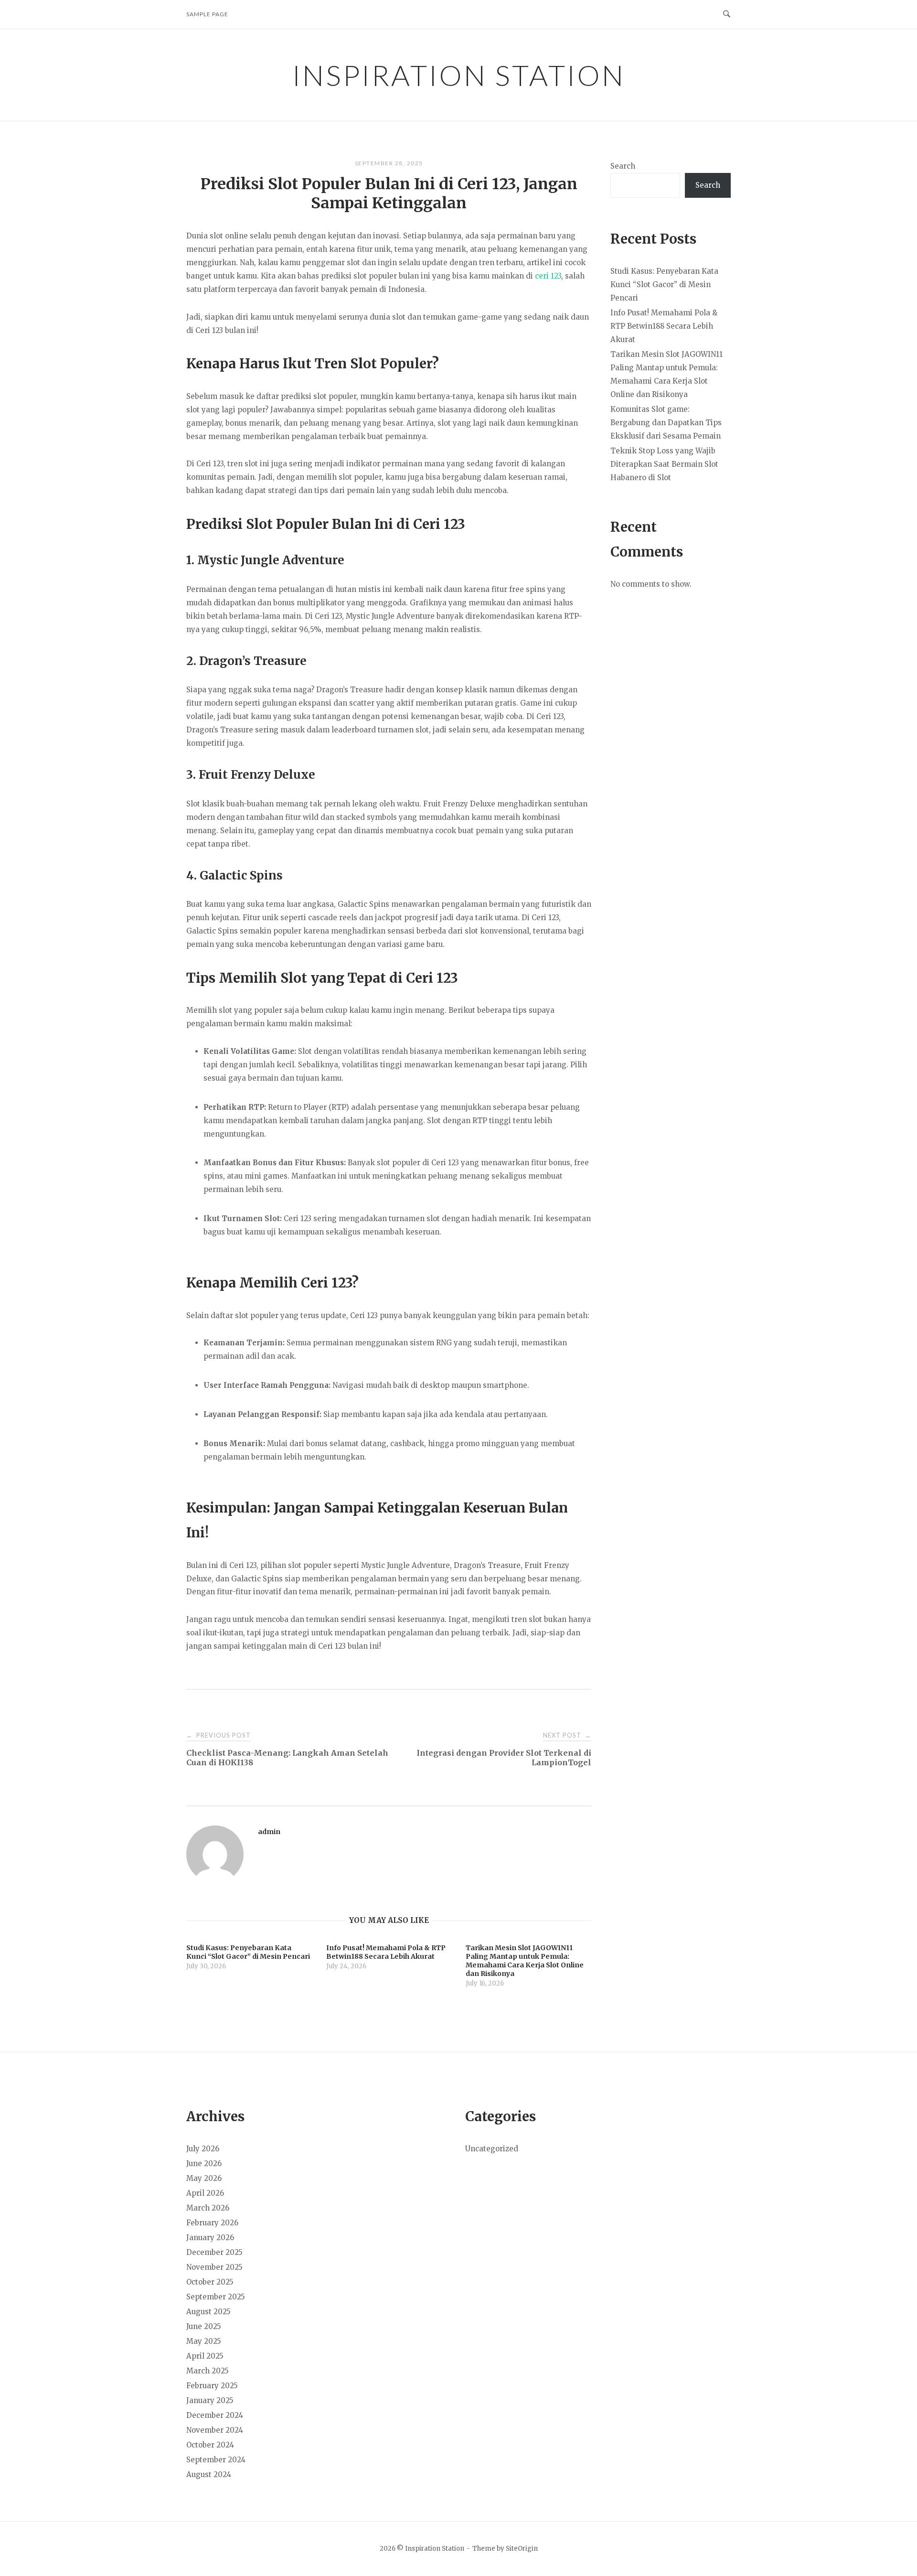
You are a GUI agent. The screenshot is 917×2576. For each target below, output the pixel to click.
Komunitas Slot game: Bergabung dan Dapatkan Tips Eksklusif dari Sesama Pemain (666, 423)
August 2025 (208, 2312)
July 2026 (203, 2149)
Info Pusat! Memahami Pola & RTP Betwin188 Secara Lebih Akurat (664, 326)
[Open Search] (727, 14)
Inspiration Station (459, 75)
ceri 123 (548, 276)
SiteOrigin (522, 2549)
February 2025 (212, 2386)
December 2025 (214, 2252)
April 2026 (205, 2193)
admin (269, 1832)
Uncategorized (492, 2149)
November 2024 (215, 2430)
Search (623, 166)
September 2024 (216, 2460)
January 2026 (210, 2238)
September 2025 (216, 2297)
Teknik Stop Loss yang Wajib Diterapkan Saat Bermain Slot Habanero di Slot (664, 464)
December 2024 (215, 2415)
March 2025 (208, 2371)
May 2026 (204, 2178)
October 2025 (210, 2282)
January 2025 (210, 2400)
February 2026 (212, 2223)
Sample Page (207, 14)
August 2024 (209, 2474)
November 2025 (214, 2267)
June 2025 (204, 2326)
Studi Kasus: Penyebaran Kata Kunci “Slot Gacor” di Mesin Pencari (664, 284)
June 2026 (204, 2163)
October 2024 (210, 2445)
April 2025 (205, 2356)
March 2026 (208, 2208)
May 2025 (204, 2341)
